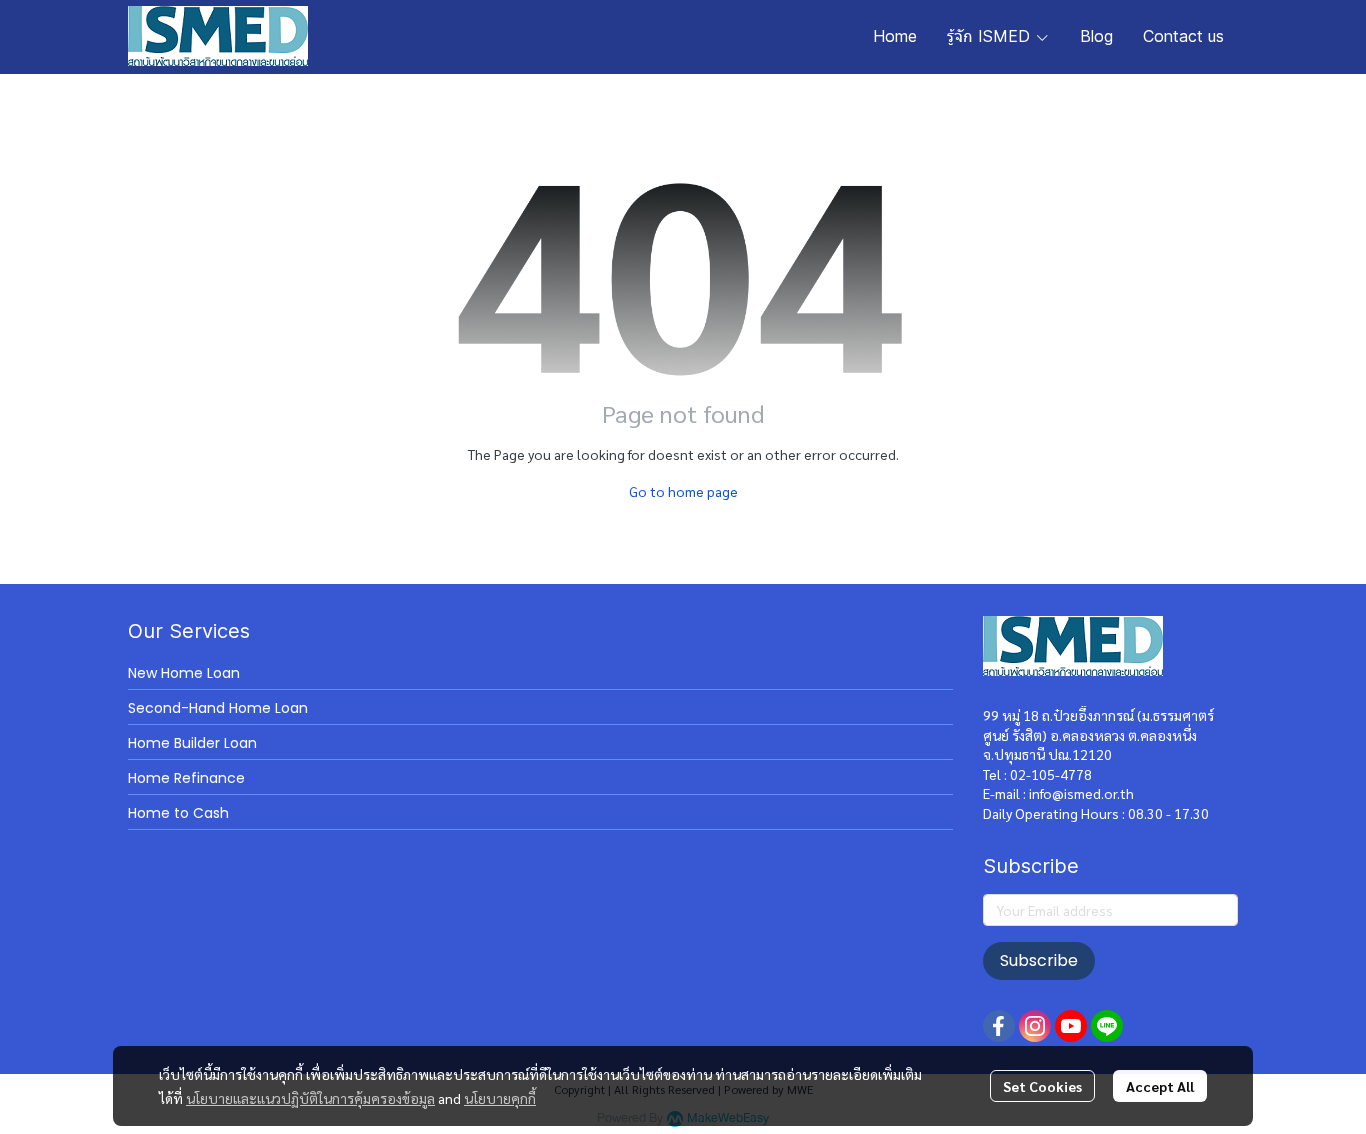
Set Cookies (1042, 1086)
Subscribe (1039, 960)
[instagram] (1035, 1026)
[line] (1107, 1026)
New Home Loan (184, 673)
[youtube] (1071, 1026)
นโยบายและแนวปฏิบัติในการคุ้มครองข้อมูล (310, 1098)
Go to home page (683, 491)
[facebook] (999, 1026)
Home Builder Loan (192, 743)
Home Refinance (186, 778)
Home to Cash (178, 813)
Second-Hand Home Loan (218, 708)
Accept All (1160, 1086)
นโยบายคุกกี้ (500, 1098)
